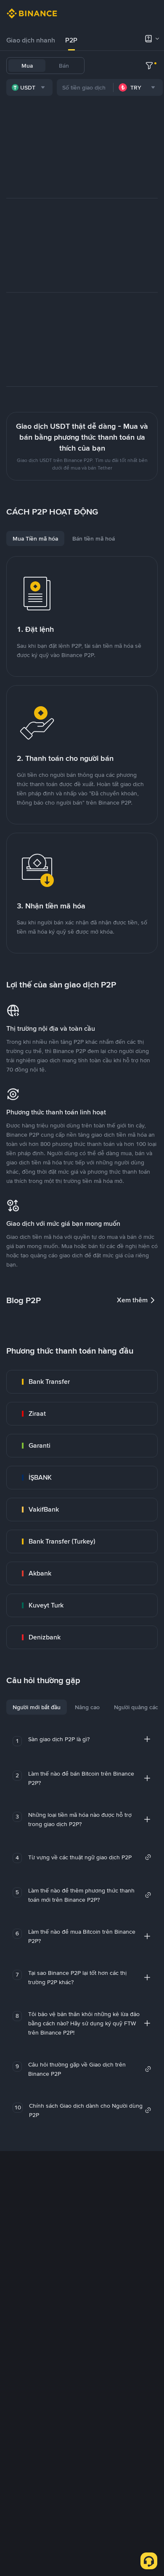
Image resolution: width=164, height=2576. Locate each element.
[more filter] (149, 66)
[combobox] (29, 87)
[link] (82, 1382)
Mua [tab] (27, 66)
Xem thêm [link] (132, 1300)
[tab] (31, 40)
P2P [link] (71, 40)
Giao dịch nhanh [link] (31, 40)
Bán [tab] (64, 66)
